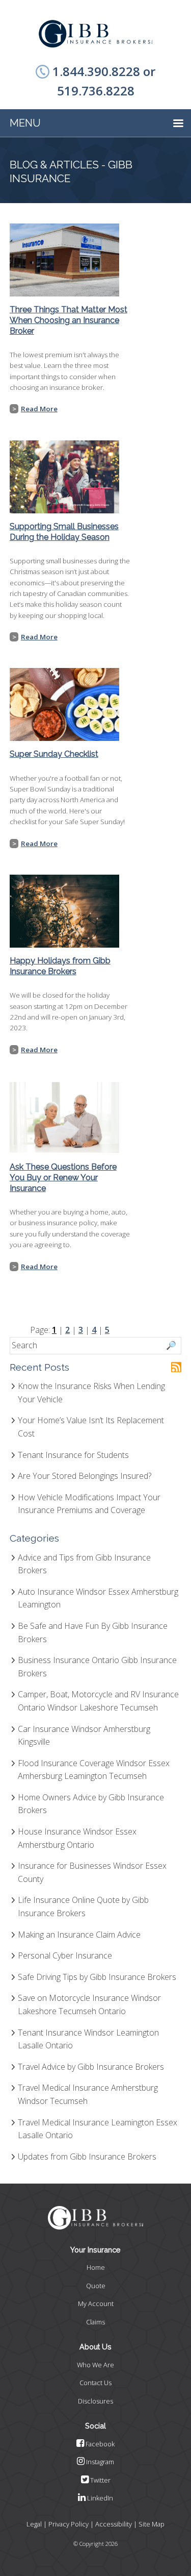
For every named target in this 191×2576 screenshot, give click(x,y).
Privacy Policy (69, 2524)
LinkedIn (99, 2498)
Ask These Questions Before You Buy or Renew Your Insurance (63, 1178)
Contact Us (95, 2383)
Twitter (100, 2480)
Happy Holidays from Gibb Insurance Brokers (60, 966)
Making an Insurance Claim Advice (79, 1935)
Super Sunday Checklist (54, 754)
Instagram (99, 2462)
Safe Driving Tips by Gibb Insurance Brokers (97, 1977)
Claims (95, 2322)
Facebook (99, 2444)
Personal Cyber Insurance (65, 1955)
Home (96, 2267)
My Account (96, 2303)
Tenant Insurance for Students (73, 1455)
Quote (96, 2286)
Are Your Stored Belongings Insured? (85, 1476)
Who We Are (95, 2365)
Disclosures (95, 2401)
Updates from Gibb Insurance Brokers (87, 2157)
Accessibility (114, 2524)
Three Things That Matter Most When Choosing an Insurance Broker (69, 320)
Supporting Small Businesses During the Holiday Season (64, 532)
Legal (34, 2524)
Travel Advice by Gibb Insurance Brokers (91, 2067)
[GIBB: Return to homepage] (96, 34)
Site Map (152, 2524)
